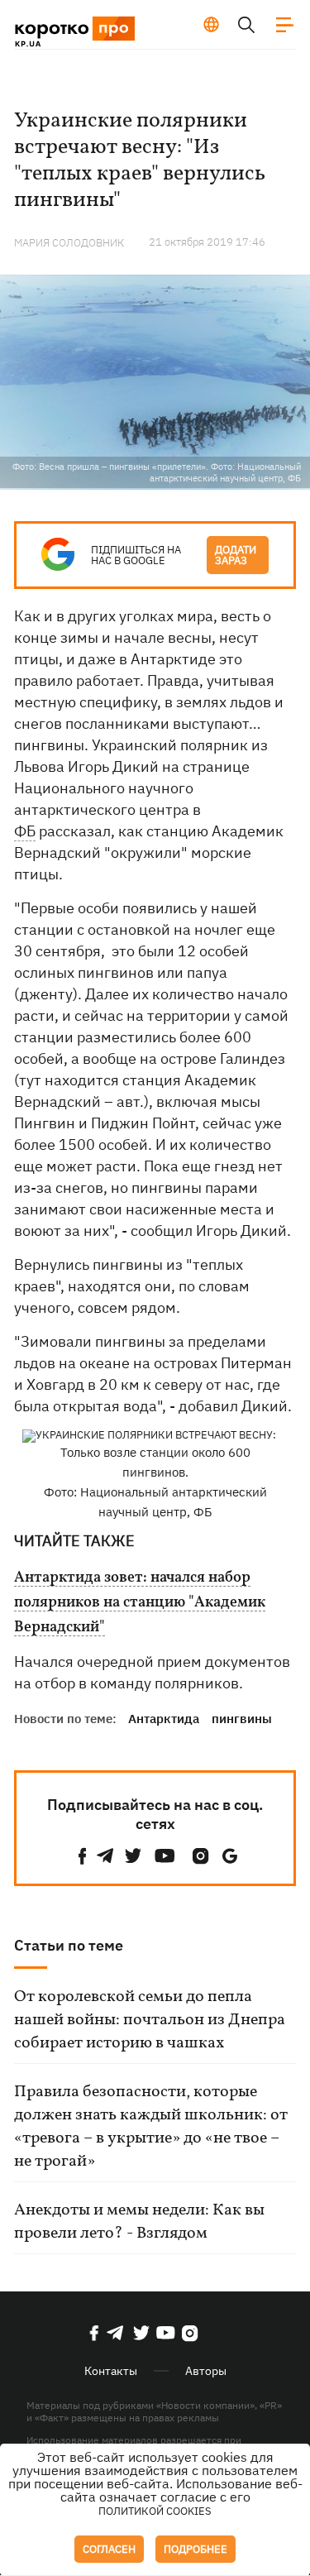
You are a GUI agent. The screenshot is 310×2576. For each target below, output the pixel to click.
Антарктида (164, 1719)
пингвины (242, 1719)
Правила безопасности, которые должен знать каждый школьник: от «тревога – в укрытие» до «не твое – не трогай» (151, 2127)
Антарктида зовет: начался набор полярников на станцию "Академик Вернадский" (140, 1603)
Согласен (109, 2549)
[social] (83, 1856)
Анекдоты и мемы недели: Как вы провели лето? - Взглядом (139, 2222)
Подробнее (196, 2549)
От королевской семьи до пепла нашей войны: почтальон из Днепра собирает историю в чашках (150, 2020)
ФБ (25, 831)
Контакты (111, 2371)
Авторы (206, 2371)
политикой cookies (155, 2511)
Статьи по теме (69, 1945)
